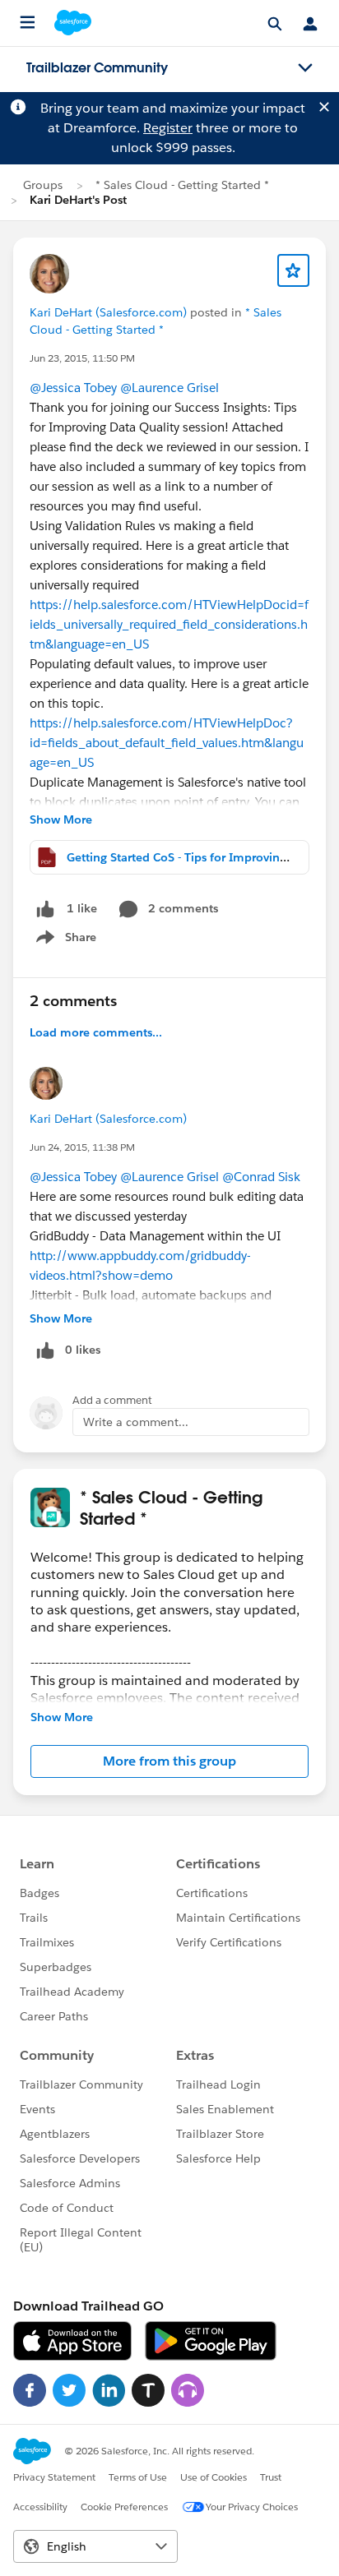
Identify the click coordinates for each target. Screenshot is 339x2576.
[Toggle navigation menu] (305, 68)
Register (168, 128)
